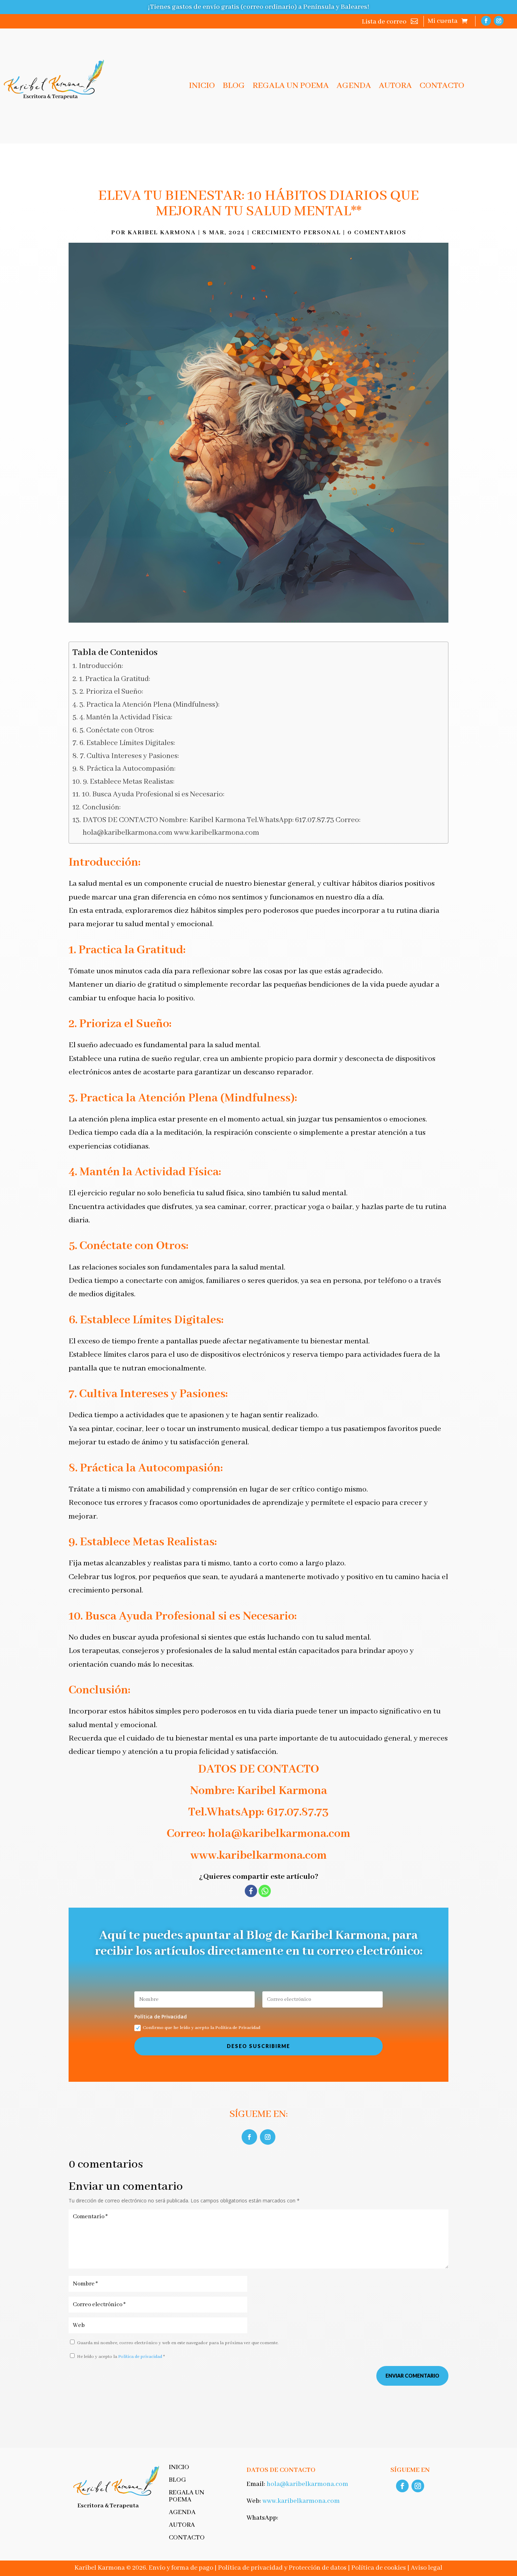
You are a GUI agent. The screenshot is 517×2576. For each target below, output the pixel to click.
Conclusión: (101, 807)
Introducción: (101, 666)
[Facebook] (251, 1891)
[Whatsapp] (265, 1891)
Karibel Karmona (162, 233)
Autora (395, 87)
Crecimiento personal (296, 233)
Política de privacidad (141, 2357)
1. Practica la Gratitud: (115, 679)
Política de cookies (379, 2568)
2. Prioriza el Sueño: (111, 692)
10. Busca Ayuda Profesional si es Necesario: (153, 794)
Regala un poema (291, 87)
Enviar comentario (412, 2376)
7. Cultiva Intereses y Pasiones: (129, 756)
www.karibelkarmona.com (301, 2501)
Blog (234, 87)
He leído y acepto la (121, 2357)
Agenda (354, 87)
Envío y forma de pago (181, 2568)
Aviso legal (427, 2568)
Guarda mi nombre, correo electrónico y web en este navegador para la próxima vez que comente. (178, 2343)
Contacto (442, 87)
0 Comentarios (377, 233)
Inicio (202, 87)
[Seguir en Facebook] (486, 21)
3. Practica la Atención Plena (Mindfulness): (149, 705)
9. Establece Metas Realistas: (129, 782)
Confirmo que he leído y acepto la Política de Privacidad (202, 2028)
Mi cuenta (443, 22)
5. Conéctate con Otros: (117, 730)
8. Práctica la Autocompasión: (127, 769)
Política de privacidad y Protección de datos (282, 2568)
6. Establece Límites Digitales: (127, 743)
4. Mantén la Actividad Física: (126, 717)
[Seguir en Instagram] (499, 21)
